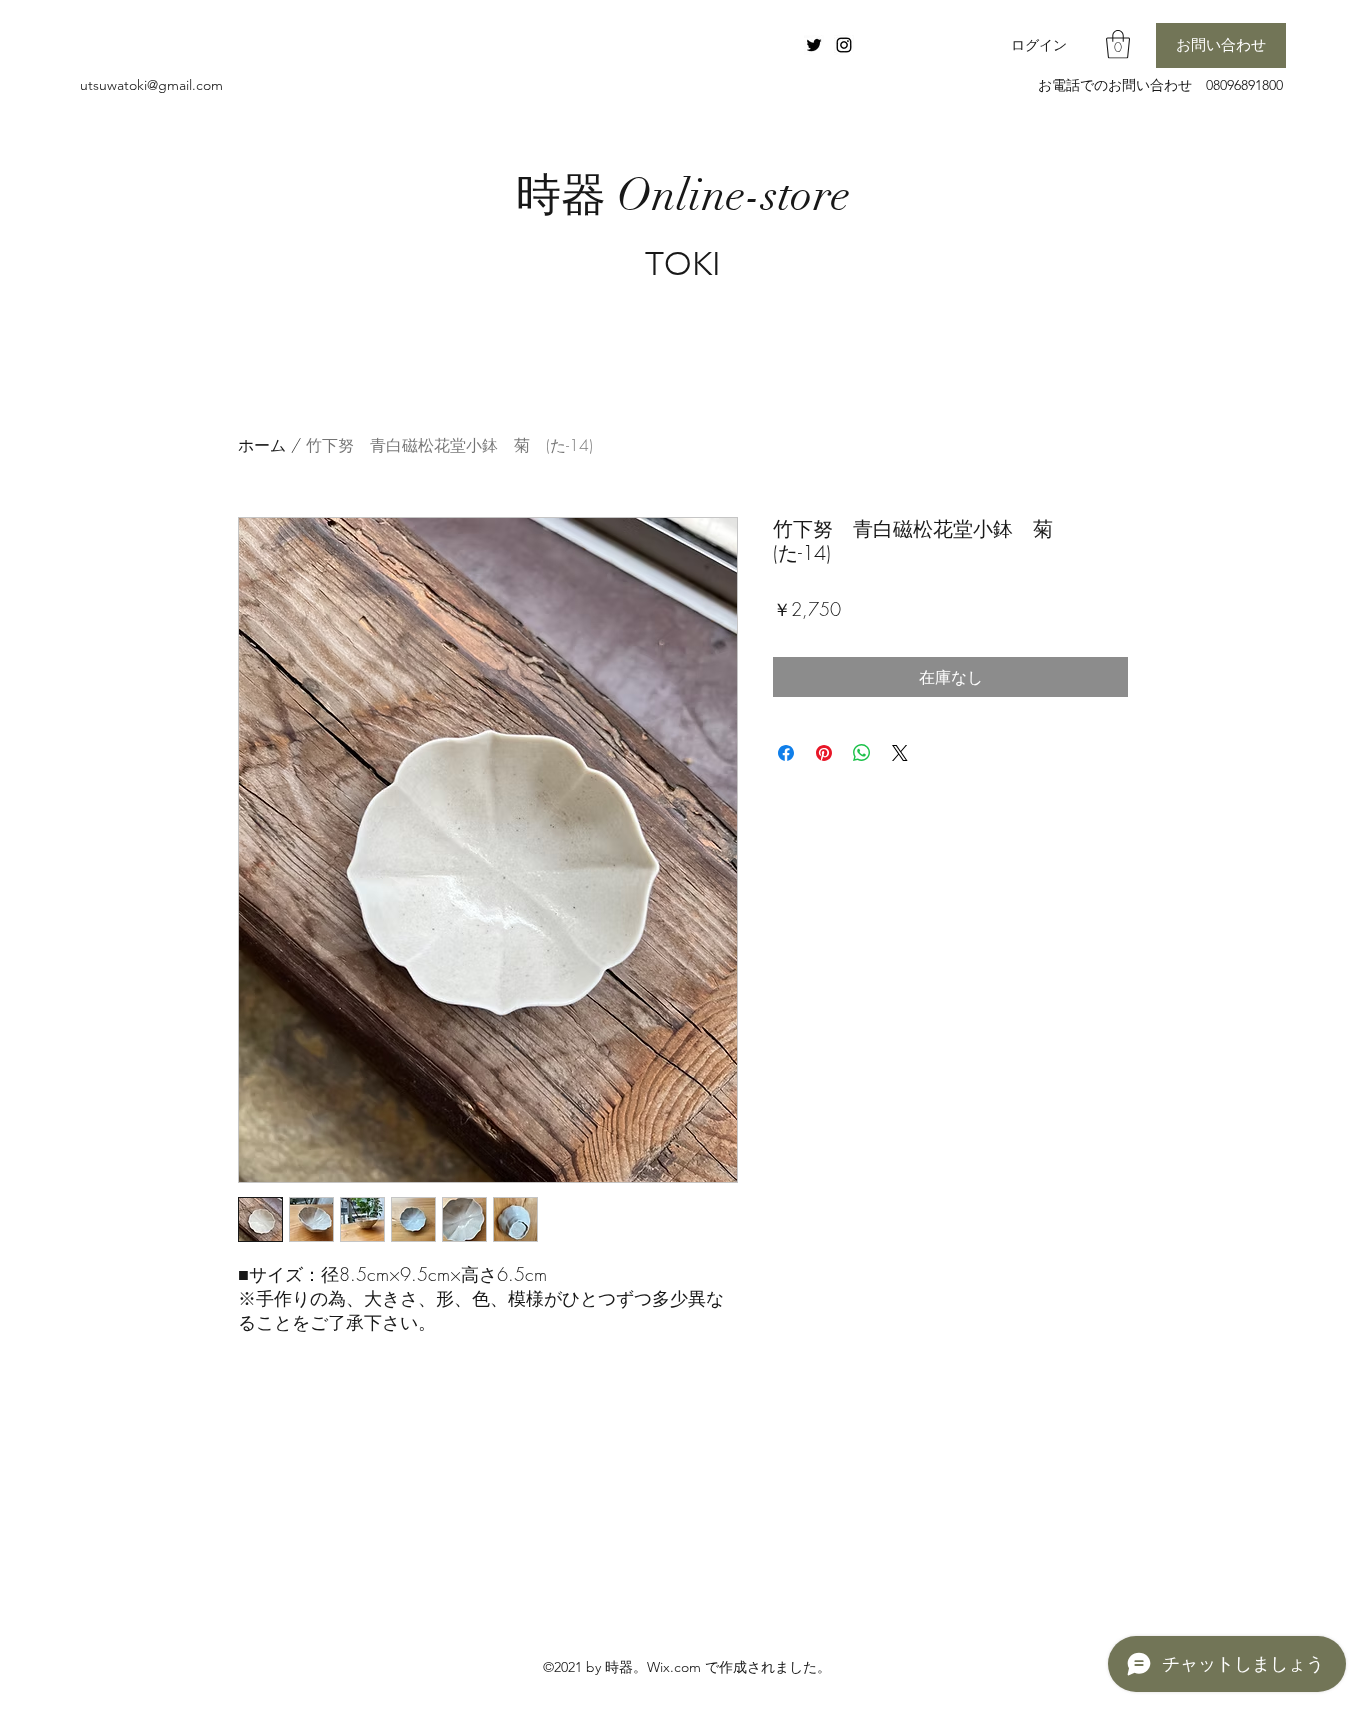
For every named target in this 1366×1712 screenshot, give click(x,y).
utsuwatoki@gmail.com (151, 85)
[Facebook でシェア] (786, 753)
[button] (1118, 44)
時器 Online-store (683, 195)
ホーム (262, 445)
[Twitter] (814, 45)
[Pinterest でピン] (824, 753)
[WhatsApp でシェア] (862, 753)
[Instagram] (844, 45)
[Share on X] (900, 753)
